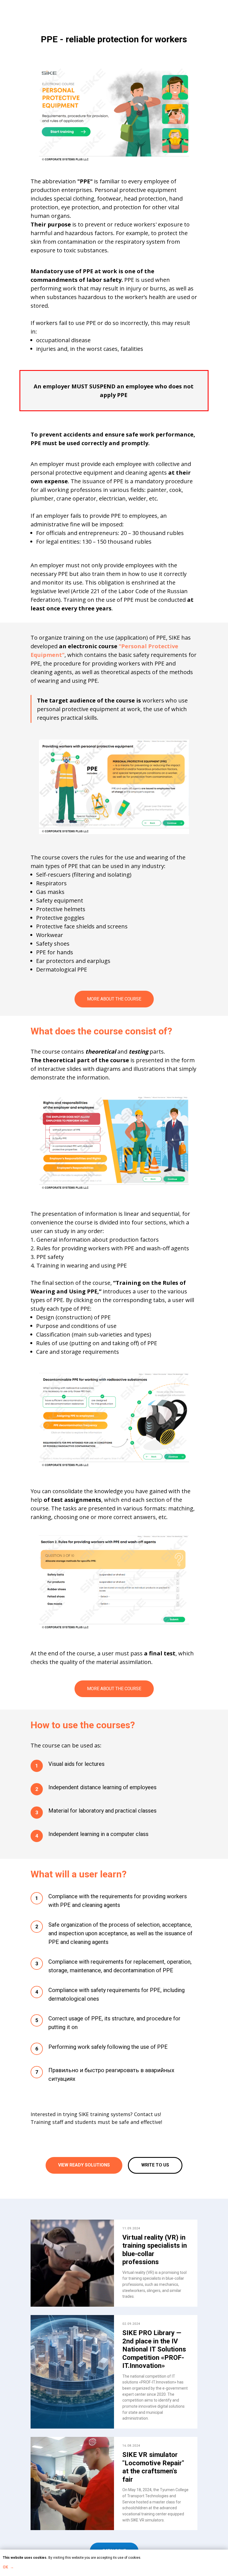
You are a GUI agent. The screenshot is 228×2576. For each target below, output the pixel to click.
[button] (155, 2165)
